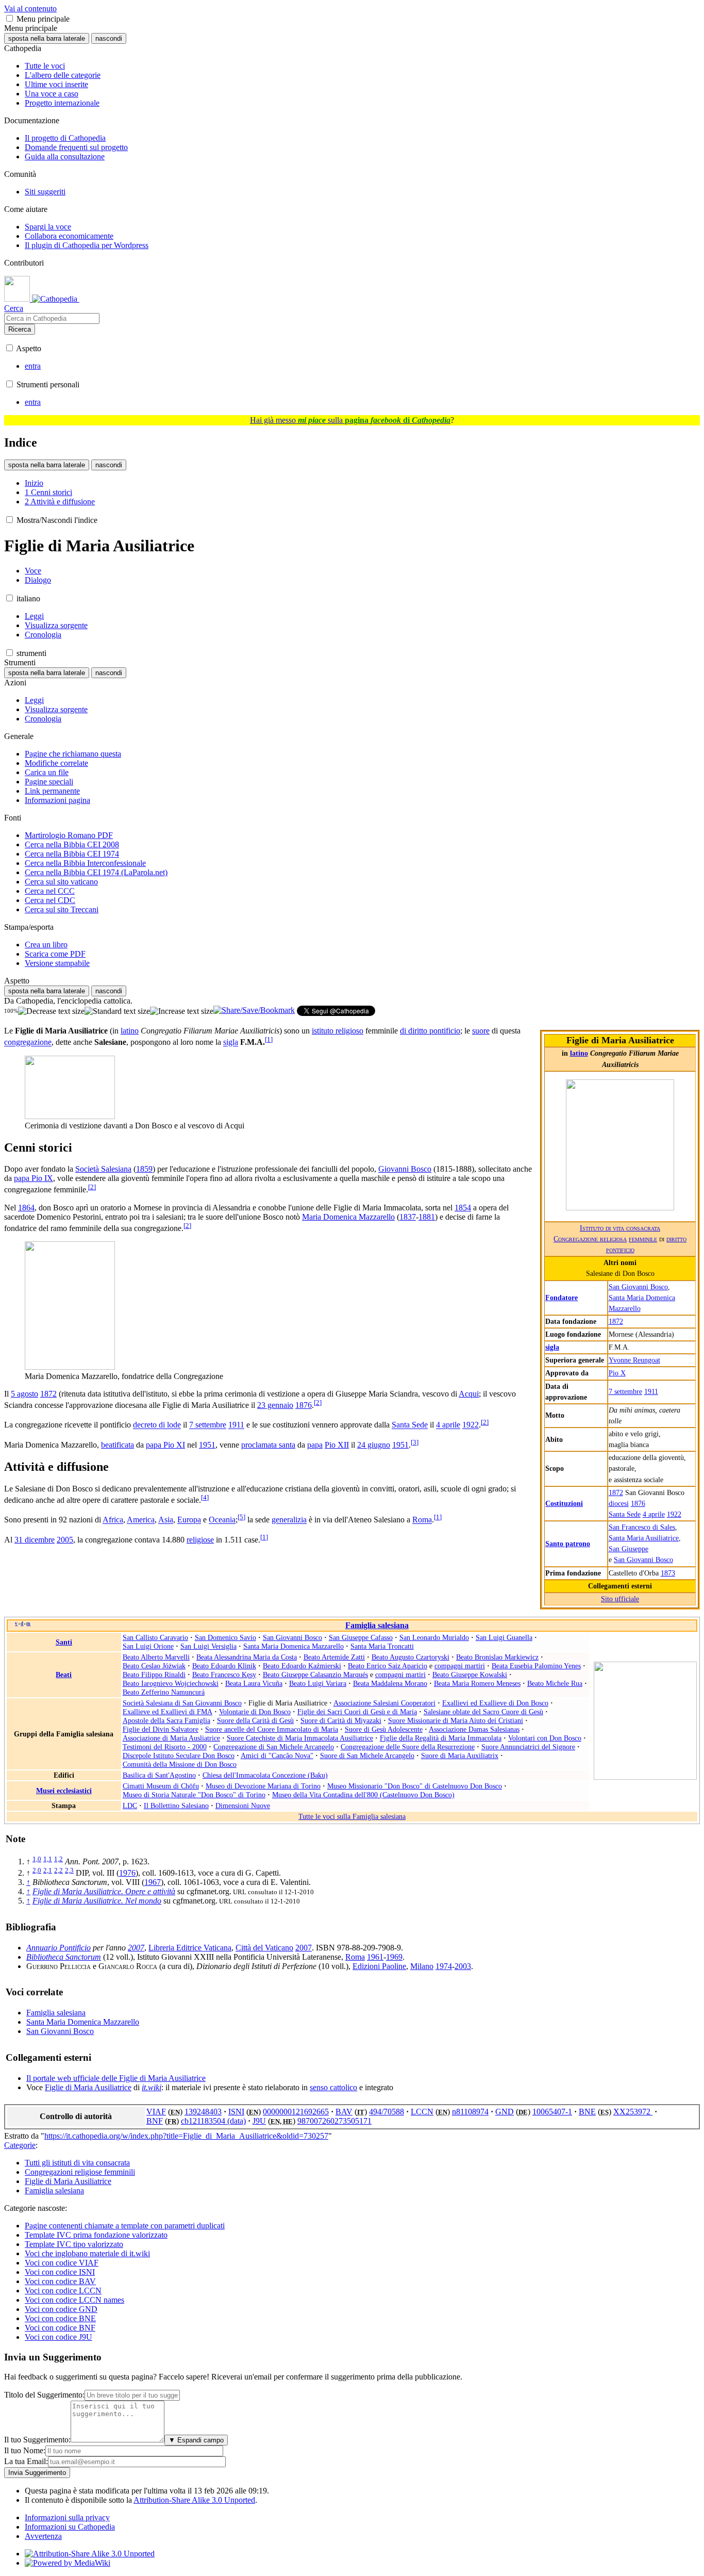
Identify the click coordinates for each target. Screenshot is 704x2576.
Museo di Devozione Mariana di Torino (263, 1786)
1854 (463, 1208)
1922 (674, 1514)
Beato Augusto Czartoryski (410, 1657)
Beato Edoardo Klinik (224, 1666)
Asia (166, 1520)
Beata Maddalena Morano (390, 1683)
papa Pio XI (165, 1445)
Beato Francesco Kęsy (224, 1675)
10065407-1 (552, 2112)
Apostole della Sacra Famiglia (166, 1720)
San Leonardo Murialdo (434, 1637)
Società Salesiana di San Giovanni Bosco (182, 1703)
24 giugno (374, 1445)
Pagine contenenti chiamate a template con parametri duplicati (125, 2226)
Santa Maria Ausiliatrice (644, 1538)
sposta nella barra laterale (47, 38)
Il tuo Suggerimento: (37, 2440)
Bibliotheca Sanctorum (64, 1957)
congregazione (28, 1043)
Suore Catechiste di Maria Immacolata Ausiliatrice (300, 1738)
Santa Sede (625, 1514)
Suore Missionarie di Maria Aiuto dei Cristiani (456, 1720)
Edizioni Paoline (379, 1966)
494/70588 (387, 2112)
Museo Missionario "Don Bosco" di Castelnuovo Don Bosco (415, 1786)
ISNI (236, 2112)
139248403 (203, 2112)
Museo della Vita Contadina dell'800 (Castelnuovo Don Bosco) (363, 1795)
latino (579, 1053)
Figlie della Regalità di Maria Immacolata (441, 1738)
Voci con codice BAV (60, 2281)
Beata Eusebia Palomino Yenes (536, 1666)
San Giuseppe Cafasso (361, 1637)
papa (315, 1445)
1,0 (37, 1859)
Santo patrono (568, 1544)
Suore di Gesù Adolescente (384, 1729)
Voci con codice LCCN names (74, 2300)
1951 (207, 1445)
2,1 (48, 1870)
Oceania (222, 1520)
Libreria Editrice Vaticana (190, 1948)
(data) (237, 2121)
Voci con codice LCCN (63, 2291)
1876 (638, 1503)
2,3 (69, 1870)
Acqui (469, 1394)
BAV (344, 2112)
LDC (130, 1806)
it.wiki (152, 2087)
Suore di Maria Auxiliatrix (460, 1755)
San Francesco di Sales (642, 1527)
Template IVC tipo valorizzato (74, 2244)
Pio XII (337, 1445)
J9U (259, 2121)
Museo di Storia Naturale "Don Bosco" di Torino (194, 1795)
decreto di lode (157, 1425)
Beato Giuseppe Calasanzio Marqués (315, 1675)
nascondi (109, 38)
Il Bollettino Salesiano (176, 1806)
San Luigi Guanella (504, 1637)
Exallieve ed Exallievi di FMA (167, 1712)
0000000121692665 (296, 2112)
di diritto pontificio (430, 1031)
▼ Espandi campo (196, 2440)
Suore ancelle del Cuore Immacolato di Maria (272, 1729)
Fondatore (561, 1298)
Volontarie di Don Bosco (255, 1712)
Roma (422, 1520)
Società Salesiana (103, 1169)
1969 (394, 1957)
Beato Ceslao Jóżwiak (154, 1666)
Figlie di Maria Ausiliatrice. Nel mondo (97, 1901)
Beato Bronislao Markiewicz (497, 1657)
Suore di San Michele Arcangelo (367, 1755)
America (141, 1520)
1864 (26, 1208)
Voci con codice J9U (58, 2337)
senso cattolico (333, 2087)
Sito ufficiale (620, 1599)
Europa (189, 1520)
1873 (668, 1573)
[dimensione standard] (117, 1011)
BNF (155, 2121)
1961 (375, 1957)
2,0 (37, 1870)
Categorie (20, 2145)
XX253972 (633, 2112)
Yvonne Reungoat (634, 1360)
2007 (136, 1948)
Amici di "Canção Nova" (277, 1755)
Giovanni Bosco (405, 1169)
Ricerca (20, 329)
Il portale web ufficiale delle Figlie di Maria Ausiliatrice (116, 2078)
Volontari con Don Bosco (545, 1738)
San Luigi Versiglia (208, 1646)
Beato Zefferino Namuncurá (164, 1692)
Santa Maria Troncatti (382, 1646)
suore (481, 1031)
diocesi (619, 1503)
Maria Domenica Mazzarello (348, 1217)
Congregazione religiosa (590, 1239)
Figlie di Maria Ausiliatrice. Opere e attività (104, 1891)
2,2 (58, 1870)
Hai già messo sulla (350, 420)
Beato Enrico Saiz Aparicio (388, 1666)
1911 (651, 1391)
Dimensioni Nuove (243, 1806)
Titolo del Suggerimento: (44, 2395)
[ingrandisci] (182, 1011)
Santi (64, 1642)
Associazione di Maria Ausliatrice (171, 1738)
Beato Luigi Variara (318, 1683)
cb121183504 (204, 2121)
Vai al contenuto (30, 9)
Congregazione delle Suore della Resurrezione (408, 1747)
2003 (463, 1966)
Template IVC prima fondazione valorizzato (96, 2235)
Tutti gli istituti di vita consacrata (77, 2163)
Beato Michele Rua (555, 1683)
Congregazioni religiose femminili (80, 2172)
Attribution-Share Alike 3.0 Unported (194, 2500)
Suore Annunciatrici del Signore (528, 1747)
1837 (408, 1217)
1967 (153, 1882)
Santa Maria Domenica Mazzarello (294, 1646)
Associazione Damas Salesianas (474, 1729)
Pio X (617, 1373)
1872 (616, 1321)
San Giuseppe (628, 1549)
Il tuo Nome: (25, 2450)
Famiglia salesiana (377, 1625)
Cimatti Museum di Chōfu (161, 1786)
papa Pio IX (33, 1178)
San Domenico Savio (225, 1637)
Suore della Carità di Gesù (255, 1720)
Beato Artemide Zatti (334, 1657)
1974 (444, 1966)
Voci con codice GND (61, 2309)
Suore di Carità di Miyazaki (341, 1720)
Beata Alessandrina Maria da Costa (247, 1657)
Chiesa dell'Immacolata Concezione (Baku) (265, 1775)
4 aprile (654, 1514)
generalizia (289, 1520)
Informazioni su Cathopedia (70, 2527)
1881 (427, 1217)
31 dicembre (35, 1540)
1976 (127, 1873)
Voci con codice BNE (60, 2318)
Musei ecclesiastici (64, 1791)
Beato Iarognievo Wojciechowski (171, 1683)
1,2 (58, 1859)
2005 (65, 1540)
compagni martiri (460, 1666)
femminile (643, 1239)
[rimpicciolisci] (51, 1011)
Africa (113, 1520)
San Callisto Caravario (155, 1637)
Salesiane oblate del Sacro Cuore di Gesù (483, 1712)
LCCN (422, 2112)
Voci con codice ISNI (60, 2272)
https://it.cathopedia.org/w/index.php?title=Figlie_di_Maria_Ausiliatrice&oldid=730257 (186, 2136)
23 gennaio (275, 1405)
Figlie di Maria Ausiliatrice (88, 2087)
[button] (10, 18)
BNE (587, 2112)
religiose (200, 1540)
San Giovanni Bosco (638, 1287)
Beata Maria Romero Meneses (477, 1683)
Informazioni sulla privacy (67, 2517)
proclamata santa (268, 1445)
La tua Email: (26, 2461)
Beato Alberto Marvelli (156, 1657)
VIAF (156, 2112)
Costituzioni (564, 1503)
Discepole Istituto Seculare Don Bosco (179, 1755)
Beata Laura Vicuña (254, 1683)
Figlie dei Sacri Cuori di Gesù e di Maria (357, 1712)
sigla (552, 1347)
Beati (64, 1675)
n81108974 (470, 2112)
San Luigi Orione (148, 1646)
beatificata (118, 1445)
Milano (422, 1966)
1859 (144, 1169)
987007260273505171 (334, 2121)
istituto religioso (338, 1031)
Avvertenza (43, 2536)
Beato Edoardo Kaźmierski (302, 1666)
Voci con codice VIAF (62, 2263)
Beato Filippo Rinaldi (154, 1675)
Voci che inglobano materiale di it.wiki (87, 2253)
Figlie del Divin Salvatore (161, 1729)
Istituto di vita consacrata (620, 1228)
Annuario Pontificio (58, 1948)
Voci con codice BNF (60, 2328)
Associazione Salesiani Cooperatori (384, 1703)
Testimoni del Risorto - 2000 (165, 1747)
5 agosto (24, 1394)
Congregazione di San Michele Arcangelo (274, 1747)
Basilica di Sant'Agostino (159, 1775)
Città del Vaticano (264, 1948)
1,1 (48, 1859)
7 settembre (625, 1391)
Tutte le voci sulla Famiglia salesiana (352, 1816)
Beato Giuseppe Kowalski (470, 1675)
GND (505, 2112)
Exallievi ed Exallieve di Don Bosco (495, 1703)
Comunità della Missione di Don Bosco (180, 1764)
